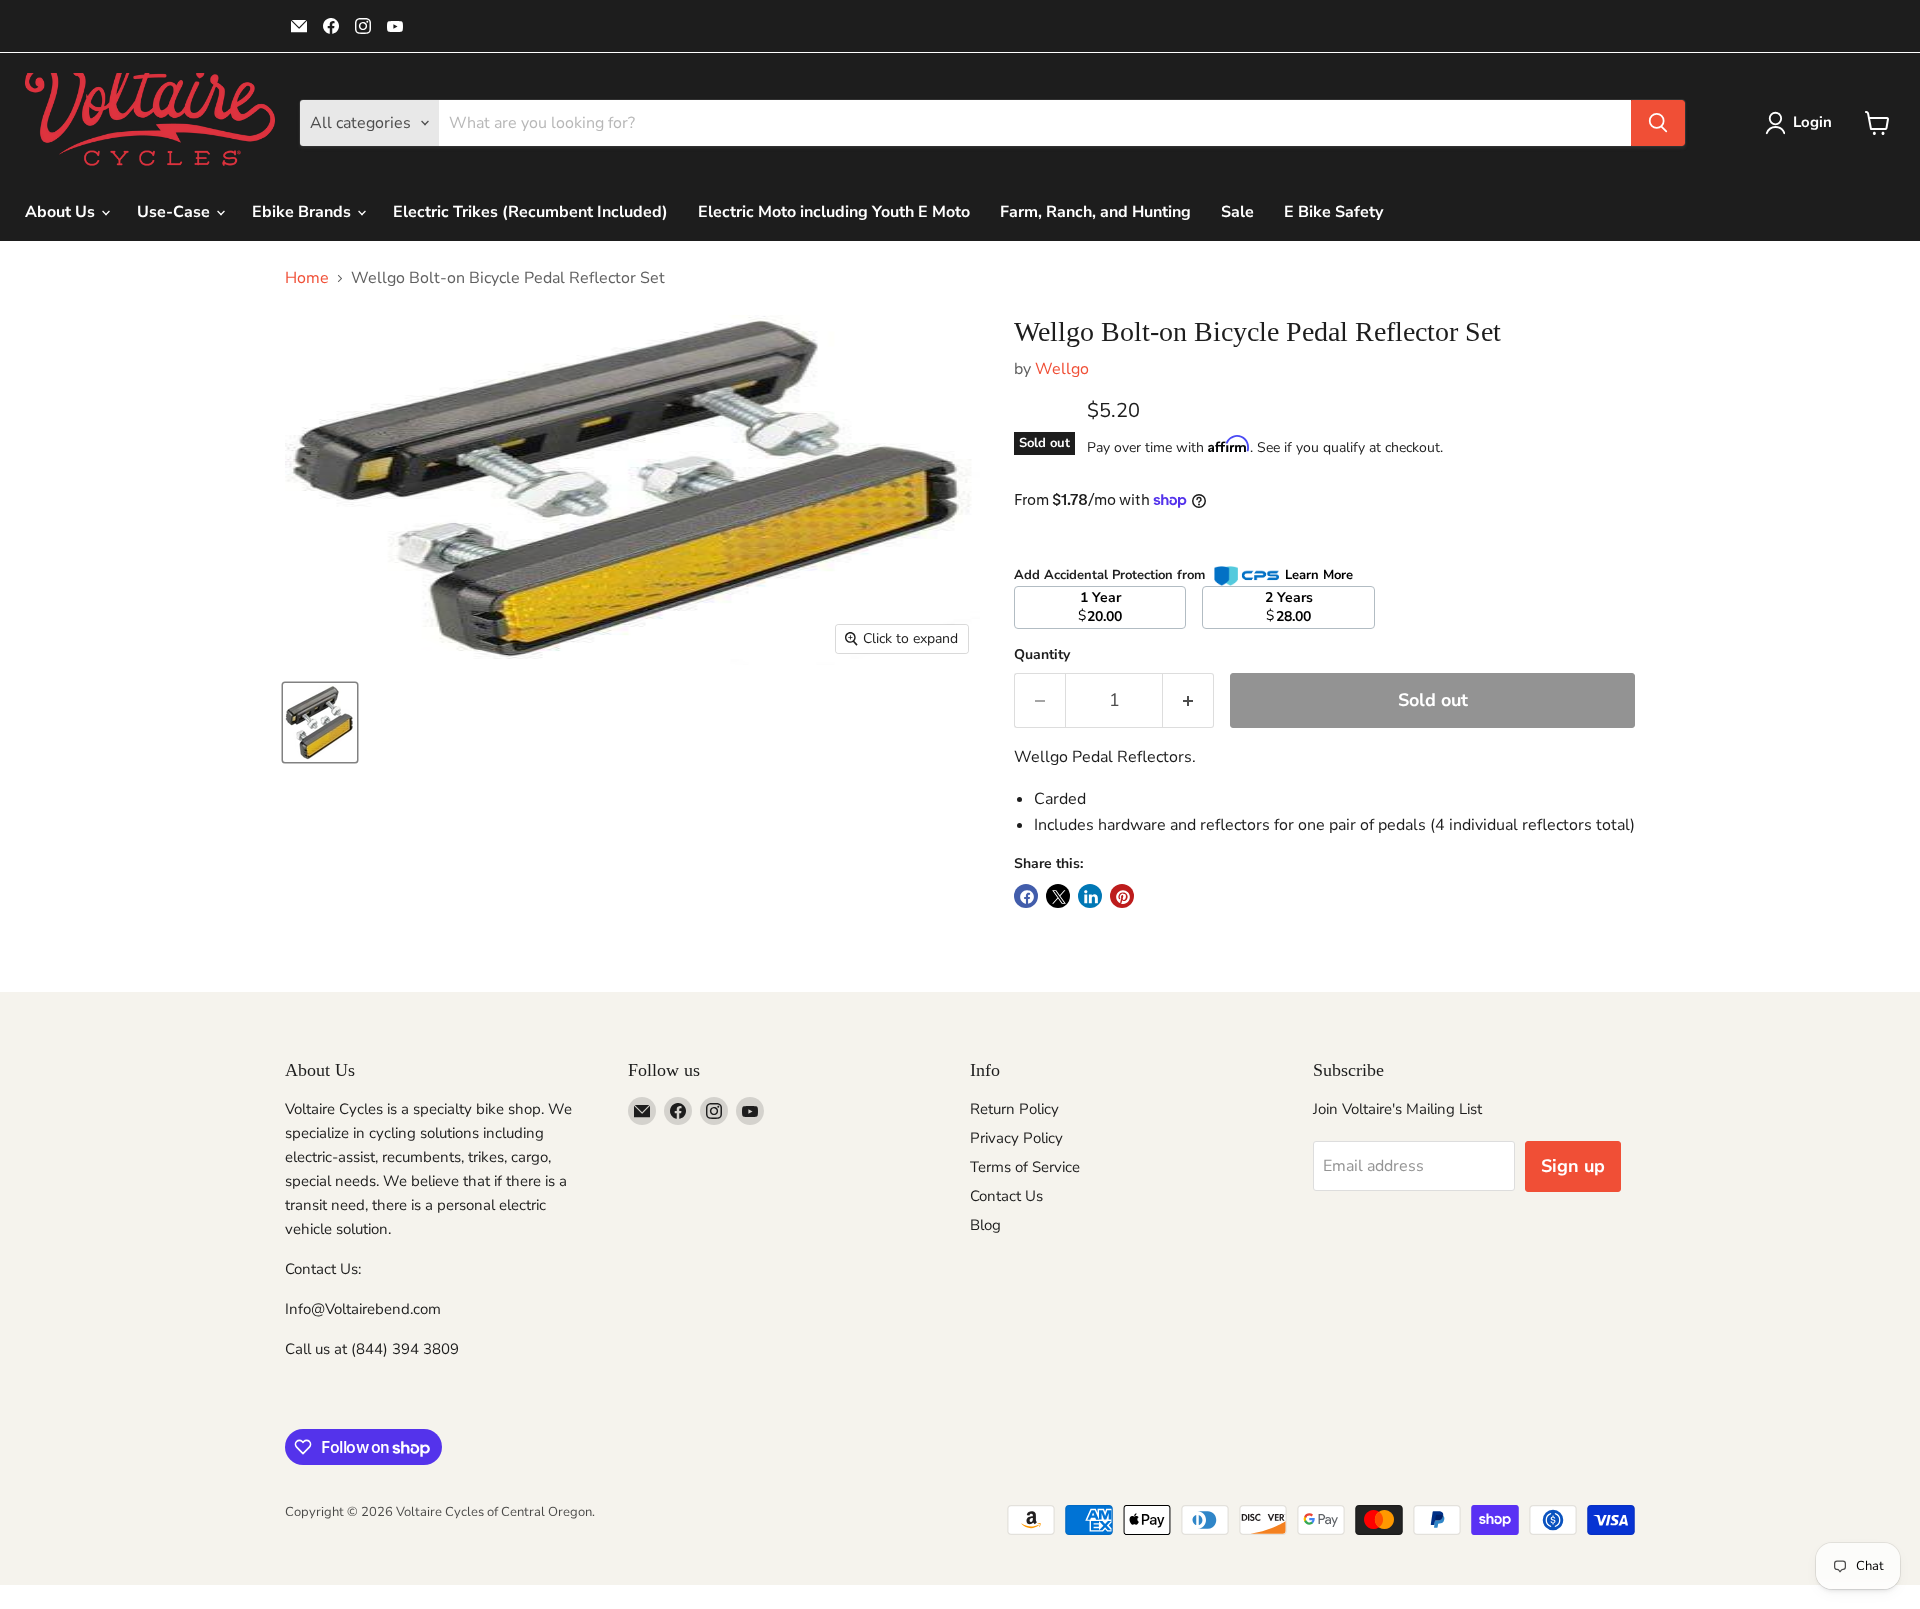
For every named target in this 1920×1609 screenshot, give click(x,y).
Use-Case (175, 212)
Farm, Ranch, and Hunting (1095, 212)
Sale (1237, 212)
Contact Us (1006, 1196)
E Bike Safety (1333, 212)
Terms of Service (1025, 1167)
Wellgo (1062, 369)
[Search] (1658, 123)
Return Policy (1014, 1109)
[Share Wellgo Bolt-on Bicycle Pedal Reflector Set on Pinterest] (1122, 896)
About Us (62, 212)
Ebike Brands (303, 212)
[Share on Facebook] (1026, 896)
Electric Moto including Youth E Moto (834, 212)
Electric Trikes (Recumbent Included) (530, 212)
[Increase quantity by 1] (1188, 700)
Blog (985, 1225)
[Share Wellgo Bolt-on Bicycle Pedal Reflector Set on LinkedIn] (1090, 896)
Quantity (1042, 655)
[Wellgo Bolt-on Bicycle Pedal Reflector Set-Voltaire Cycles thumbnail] (320, 722)
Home (307, 278)
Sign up (1573, 1166)
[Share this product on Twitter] (1058, 896)
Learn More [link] (1319, 575)
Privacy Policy (1016, 1138)
